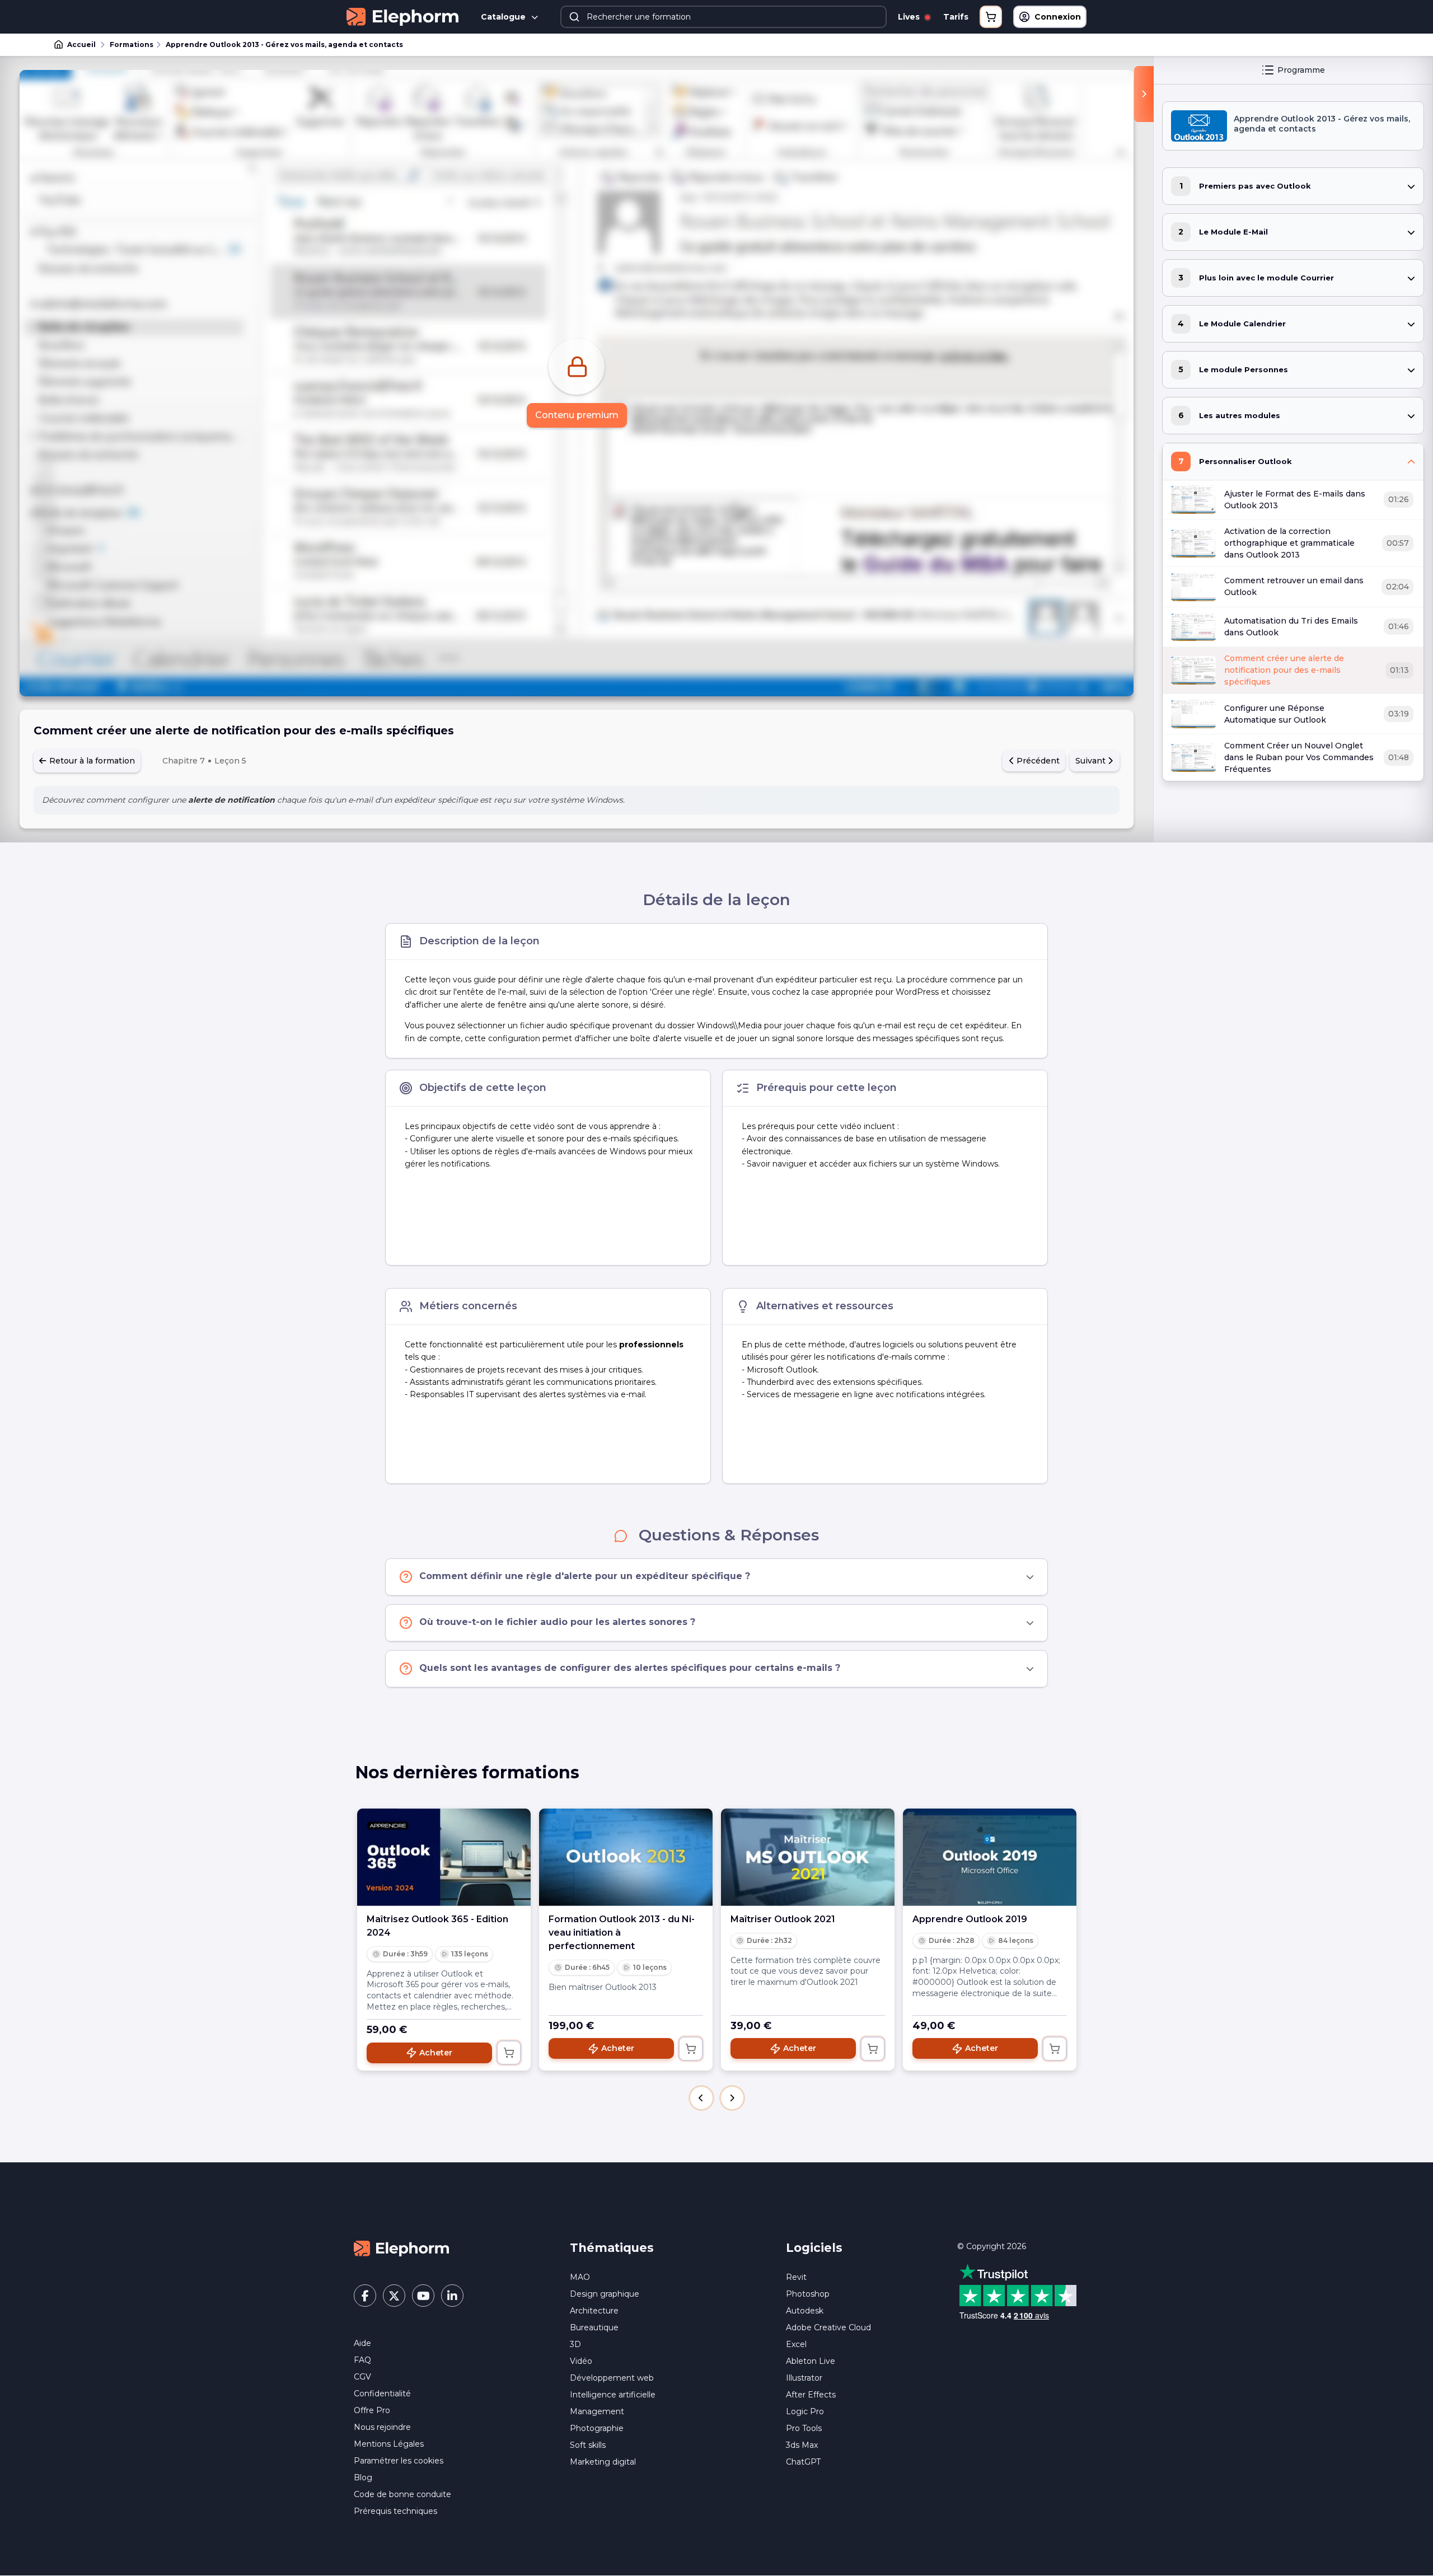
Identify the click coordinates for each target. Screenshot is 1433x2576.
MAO (580, 2277)
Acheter (436, 2053)
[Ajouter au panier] (509, 2053)
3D (575, 2344)
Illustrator (804, 2378)
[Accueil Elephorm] (401, 2247)
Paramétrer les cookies (399, 2461)
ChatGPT (803, 2462)
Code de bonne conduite (402, 2494)
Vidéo (581, 2361)
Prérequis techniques (395, 2511)
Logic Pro (805, 2411)
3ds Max (802, 2445)
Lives (910, 17)
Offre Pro (372, 2410)
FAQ (362, 2360)
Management (597, 2411)
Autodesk (805, 2311)
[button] (701, 2098)
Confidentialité (382, 2394)
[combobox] (724, 17)
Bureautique (594, 2327)
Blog (363, 2477)
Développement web (612, 2378)
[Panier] (991, 17)
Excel (796, 2344)
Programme (1301, 70)
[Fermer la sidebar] (1144, 94)
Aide (362, 2343)
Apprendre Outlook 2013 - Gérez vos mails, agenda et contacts (284, 45)
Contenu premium (577, 415)
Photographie (597, 2428)
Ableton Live (811, 2361)
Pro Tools (804, 2428)
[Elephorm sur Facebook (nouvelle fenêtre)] (365, 2296)
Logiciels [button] (814, 2248)
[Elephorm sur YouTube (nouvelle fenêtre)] (423, 2296)
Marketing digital (603, 2462)
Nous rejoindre (382, 2427)
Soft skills (588, 2445)
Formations (132, 45)
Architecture (594, 2311)
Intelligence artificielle (613, 2395)
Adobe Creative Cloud (828, 2327)
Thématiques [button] (612, 2248)
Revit (796, 2277)
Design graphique (605, 2294)
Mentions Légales (389, 2444)
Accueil (81, 45)
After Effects (811, 2395)
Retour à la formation (91, 761)
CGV (362, 2377)
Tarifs (956, 17)
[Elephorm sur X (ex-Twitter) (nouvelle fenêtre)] (394, 2296)
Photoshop (808, 2294)
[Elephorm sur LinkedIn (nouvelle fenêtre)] (452, 2296)
